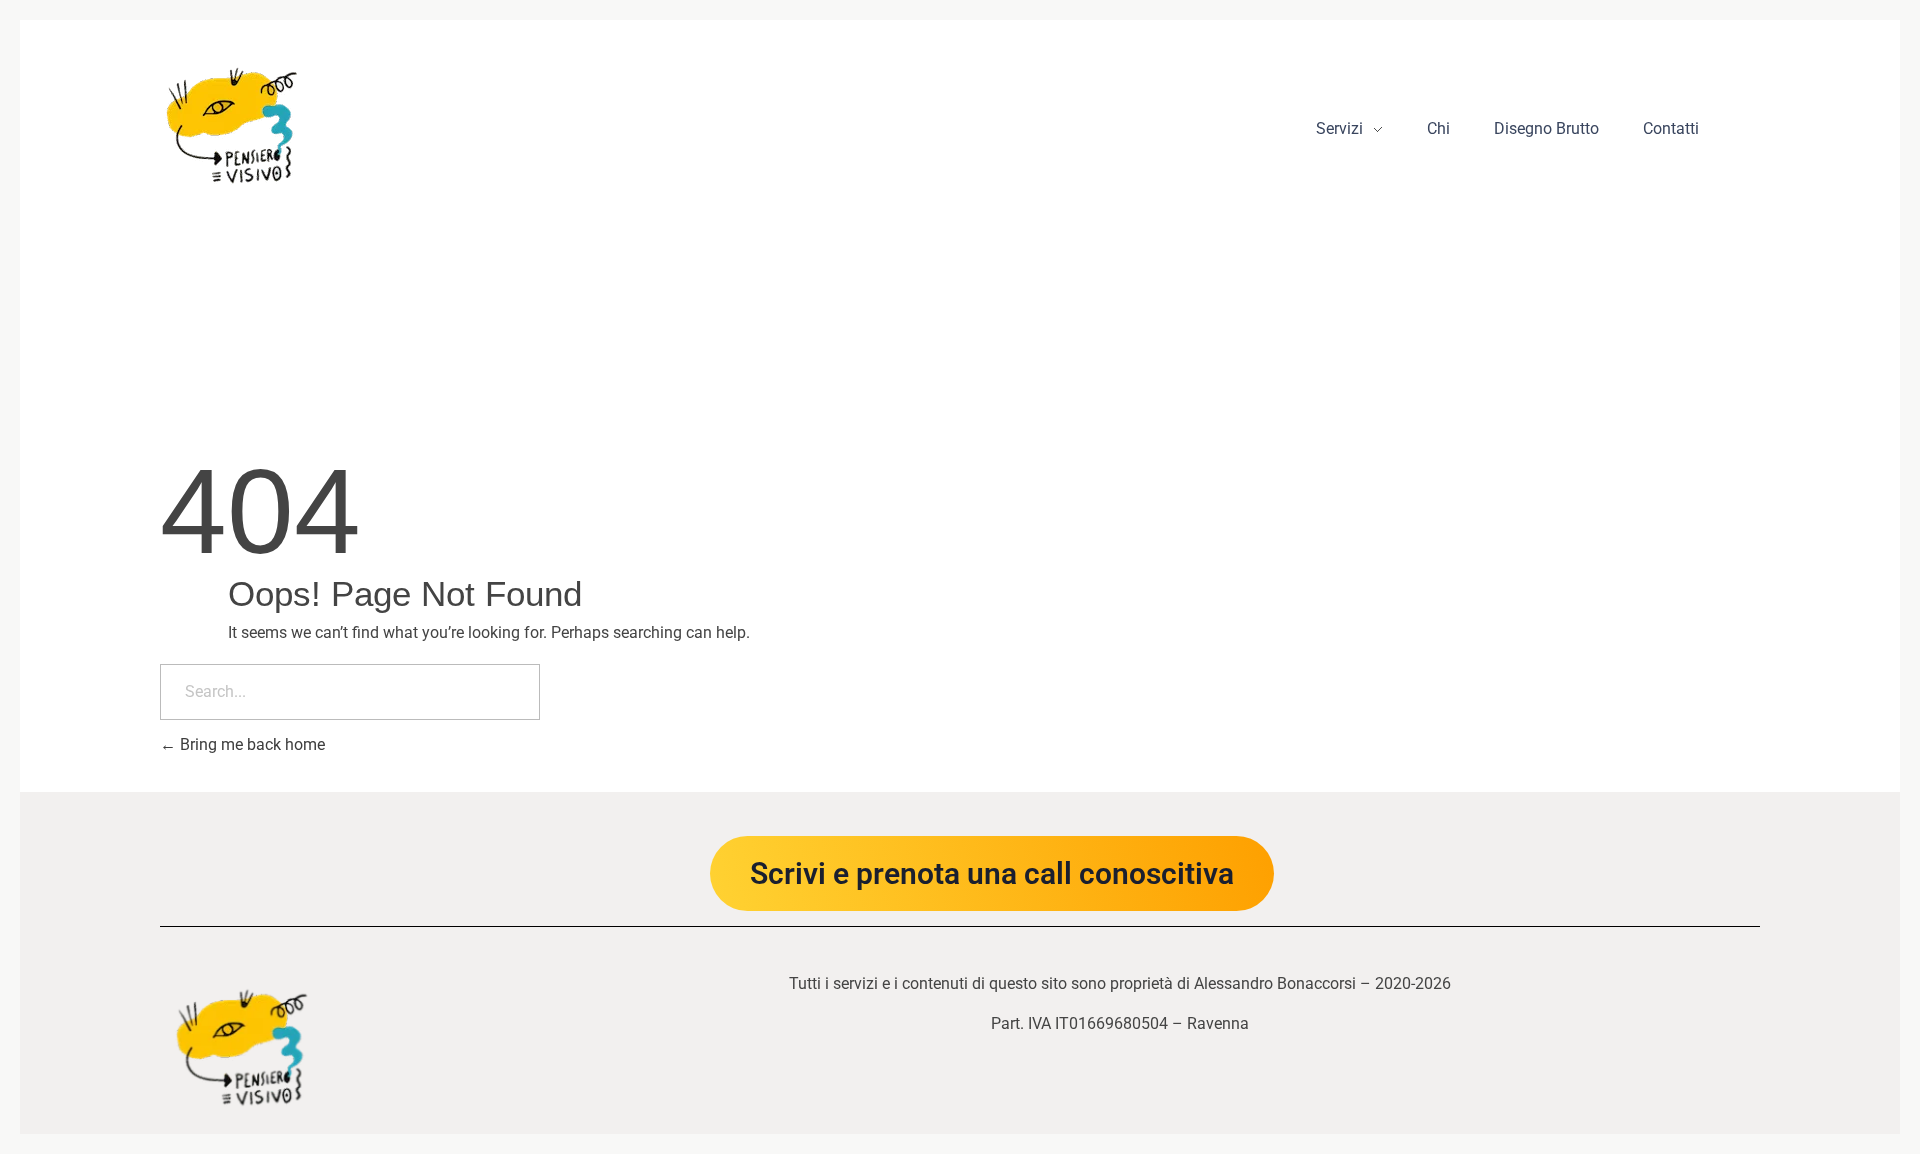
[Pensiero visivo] (232, 122)
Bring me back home (250, 744)
